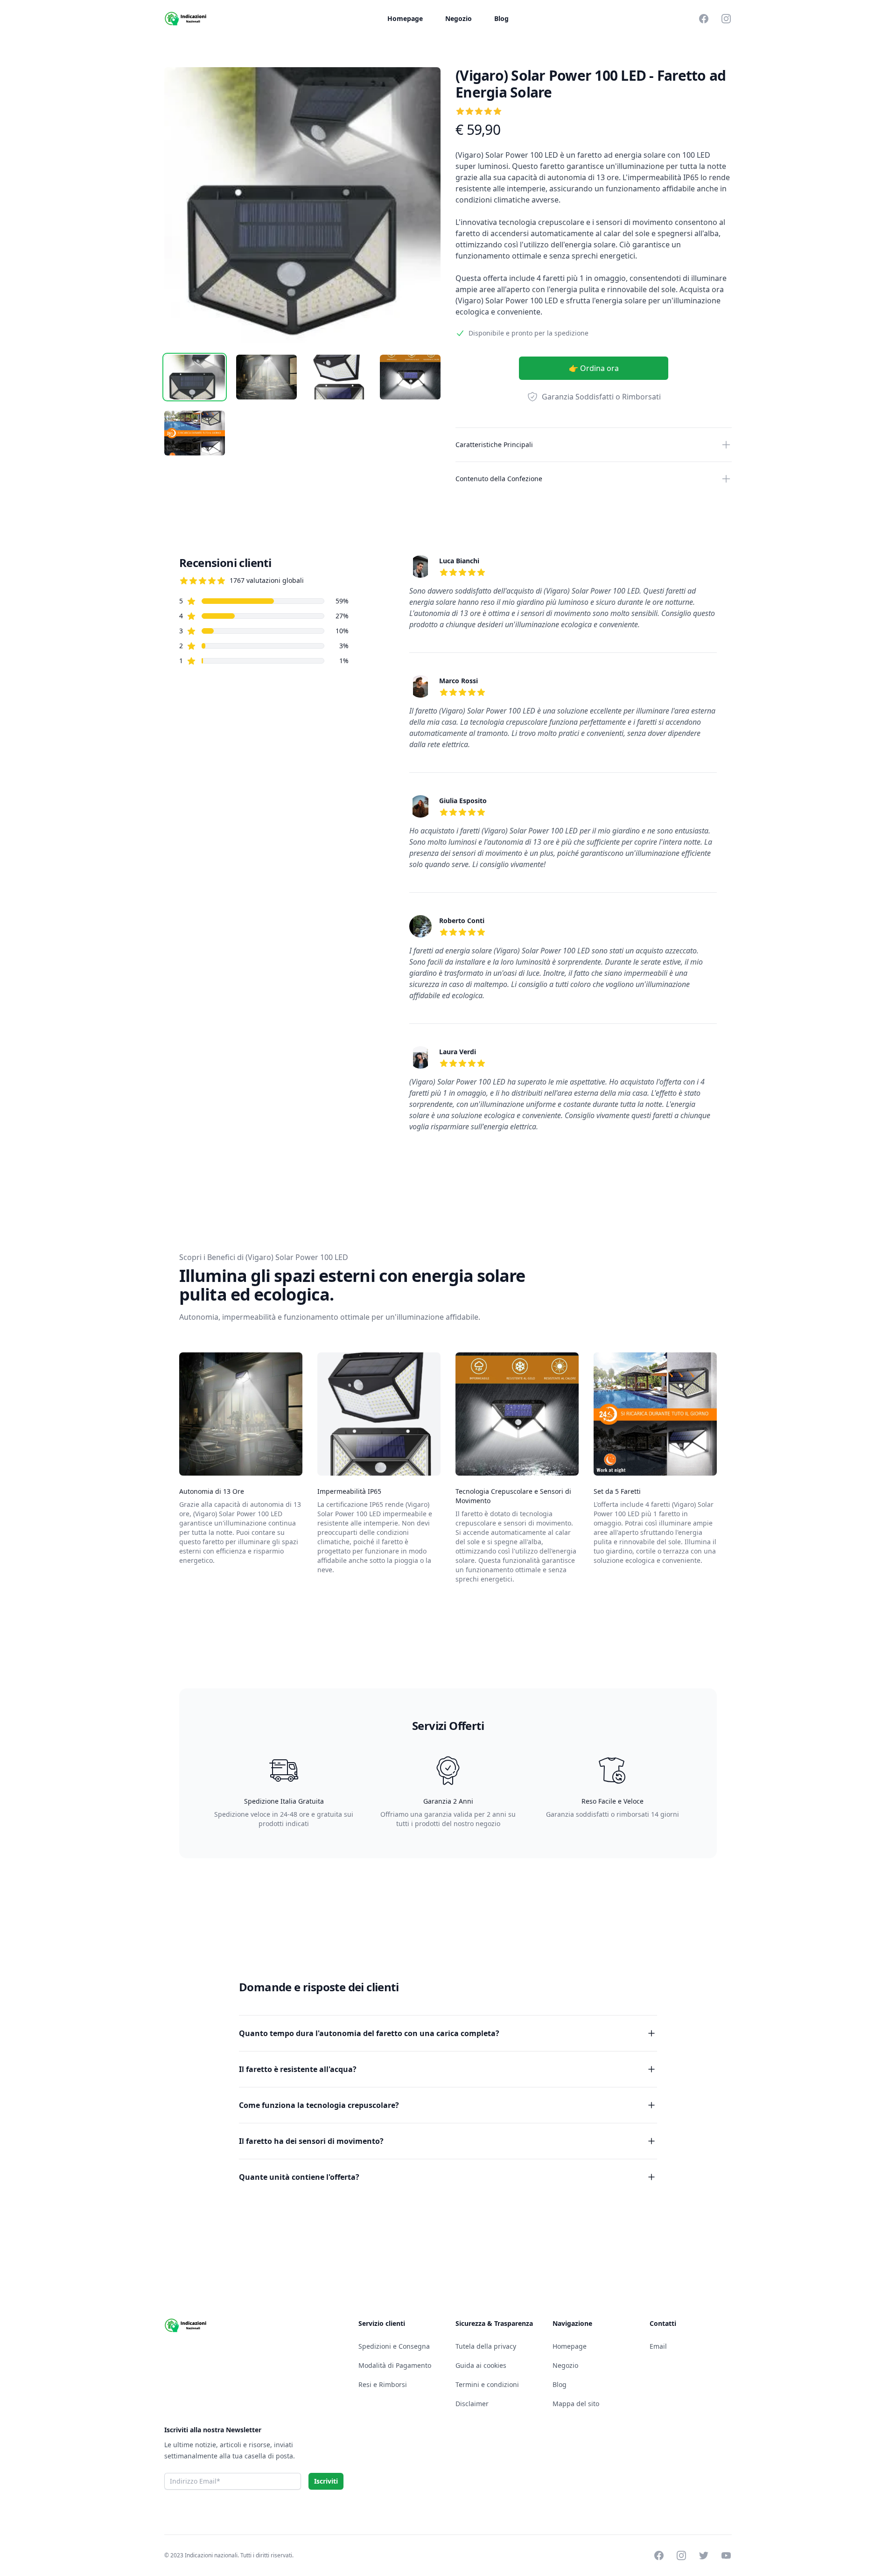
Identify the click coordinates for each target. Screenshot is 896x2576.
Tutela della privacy (486, 2346)
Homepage (405, 18)
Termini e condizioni (487, 2384)
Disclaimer (472, 2404)
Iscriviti (326, 2481)
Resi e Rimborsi (383, 2384)
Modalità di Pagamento (395, 2365)
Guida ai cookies (481, 2365)
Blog (501, 18)
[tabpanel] (302, 205)
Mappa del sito (576, 2404)
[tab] (195, 377)
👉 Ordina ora (594, 368)
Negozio (458, 18)
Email (658, 2346)
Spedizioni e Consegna (394, 2346)
